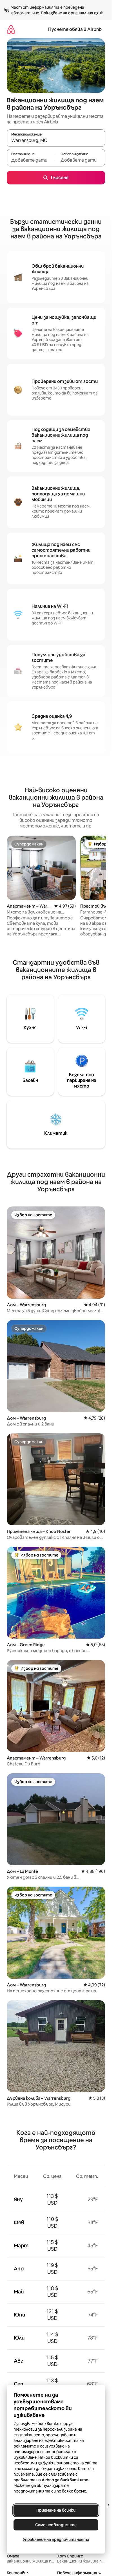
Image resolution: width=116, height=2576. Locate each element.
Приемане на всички (56, 2510)
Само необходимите (56, 2525)
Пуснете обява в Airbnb (75, 29)
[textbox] (31, 160)
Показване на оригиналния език (72, 13)
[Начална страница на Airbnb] (11, 29)
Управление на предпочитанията (56, 2539)
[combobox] (56, 141)
